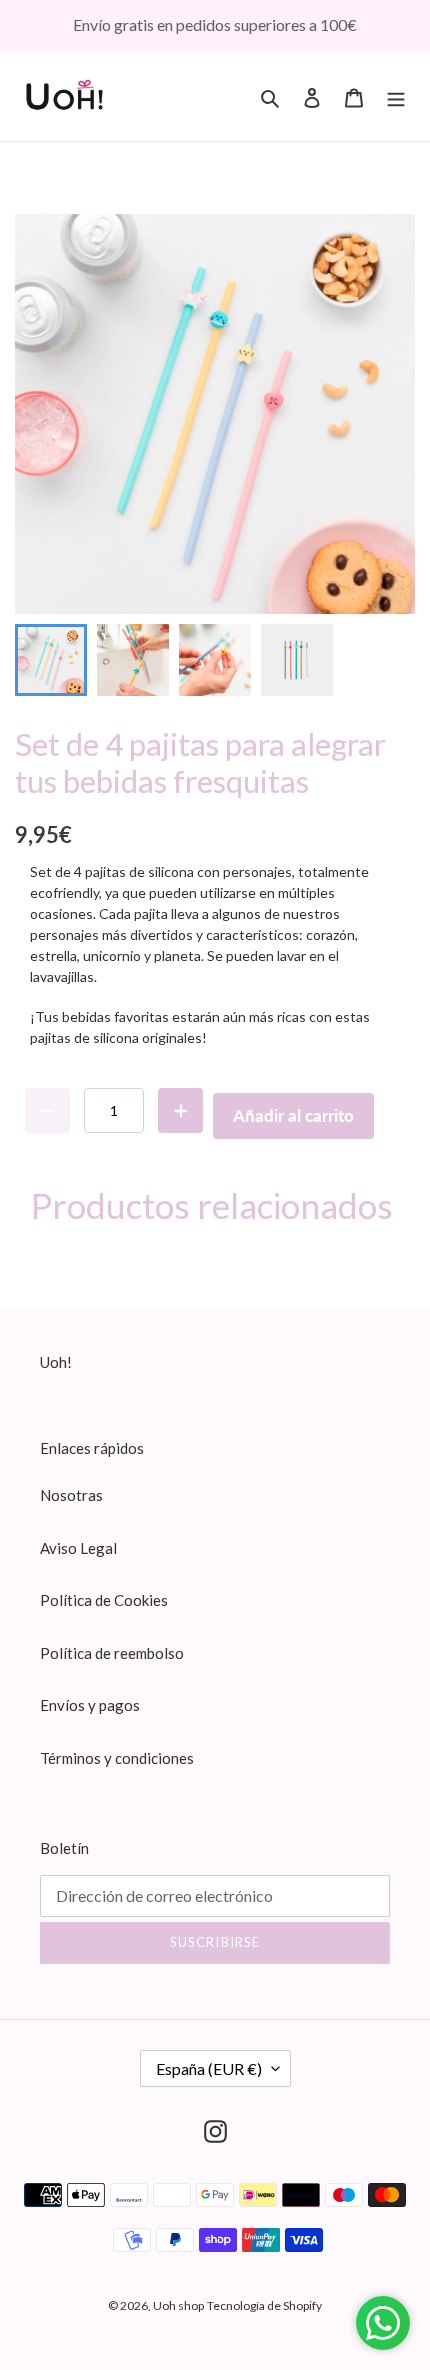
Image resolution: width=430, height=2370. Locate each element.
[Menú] (396, 95)
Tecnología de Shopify (264, 2305)
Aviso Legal (78, 1548)
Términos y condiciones (117, 1758)
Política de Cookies (104, 1600)
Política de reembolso (112, 1653)
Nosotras (71, 1495)
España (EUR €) (209, 2068)
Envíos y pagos (90, 1705)
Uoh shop (178, 2305)
